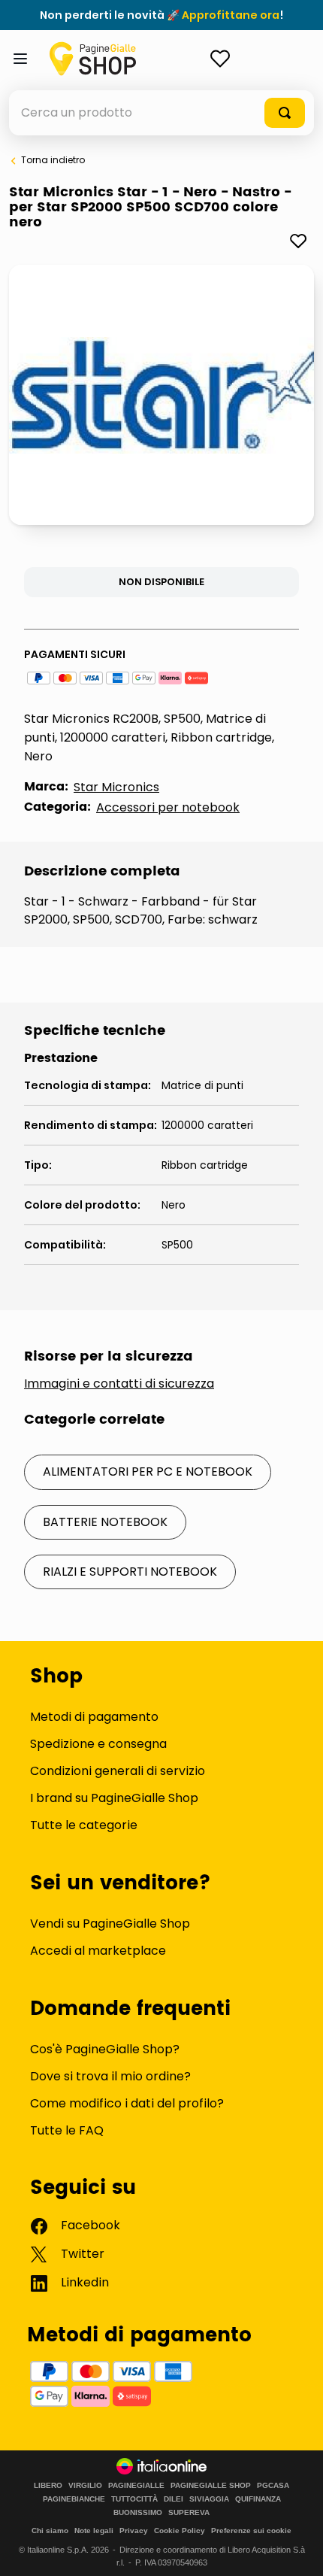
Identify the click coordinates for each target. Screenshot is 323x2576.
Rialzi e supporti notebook (130, 1572)
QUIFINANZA (258, 2499)
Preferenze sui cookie (251, 2530)
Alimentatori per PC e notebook (148, 1472)
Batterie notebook (105, 1522)
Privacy (134, 2530)
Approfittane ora (231, 15)
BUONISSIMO (138, 2513)
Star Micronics (116, 787)
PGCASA (273, 2486)
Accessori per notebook (168, 807)
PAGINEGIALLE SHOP (211, 2486)
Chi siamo (50, 2530)
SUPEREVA (189, 2513)
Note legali (94, 2530)
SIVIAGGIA (209, 2499)
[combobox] (161, 113)
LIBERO (48, 2486)
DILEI (174, 2499)
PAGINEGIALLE (136, 2486)
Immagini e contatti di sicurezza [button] (119, 1384)
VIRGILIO (85, 2486)
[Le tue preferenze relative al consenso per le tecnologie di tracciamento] (297, 2550)
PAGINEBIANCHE (74, 2499)
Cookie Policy (180, 2530)
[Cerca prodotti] (285, 113)
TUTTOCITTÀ (134, 2499)
